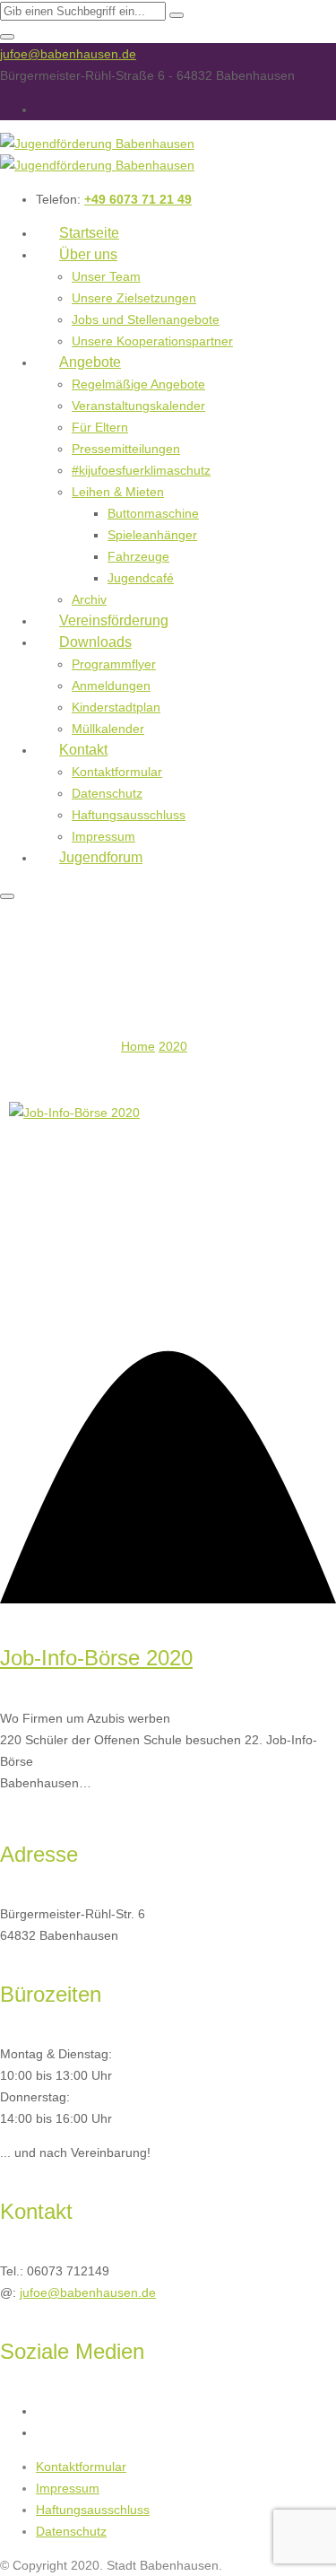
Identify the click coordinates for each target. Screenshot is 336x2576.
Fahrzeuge (138, 556)
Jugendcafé (141, 578)
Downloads (95, 642)
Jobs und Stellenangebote (146, 319)
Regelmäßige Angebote (138, 384)
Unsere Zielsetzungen (134, 298)
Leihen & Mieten (118, 492)
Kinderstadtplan (116, 707)
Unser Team (106, 276)
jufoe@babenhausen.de (68, 54)
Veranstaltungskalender (138, 406)
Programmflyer (114, 664)
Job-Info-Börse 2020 (96, 1658)
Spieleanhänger (152, 535)
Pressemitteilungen (126, 449)
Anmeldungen (111, 685)
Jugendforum (101, 857)
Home (138, 1046)
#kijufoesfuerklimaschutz (141, 470)
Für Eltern (100, 427)
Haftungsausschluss (129, 815)
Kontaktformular (117, 772)
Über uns (88, 254)
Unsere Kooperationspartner (152, 341)
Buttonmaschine (153, 513)
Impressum (68, 2488)
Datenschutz (107, 793)
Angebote (90, 362)
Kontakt (83, 750)
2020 (173, 1046)
